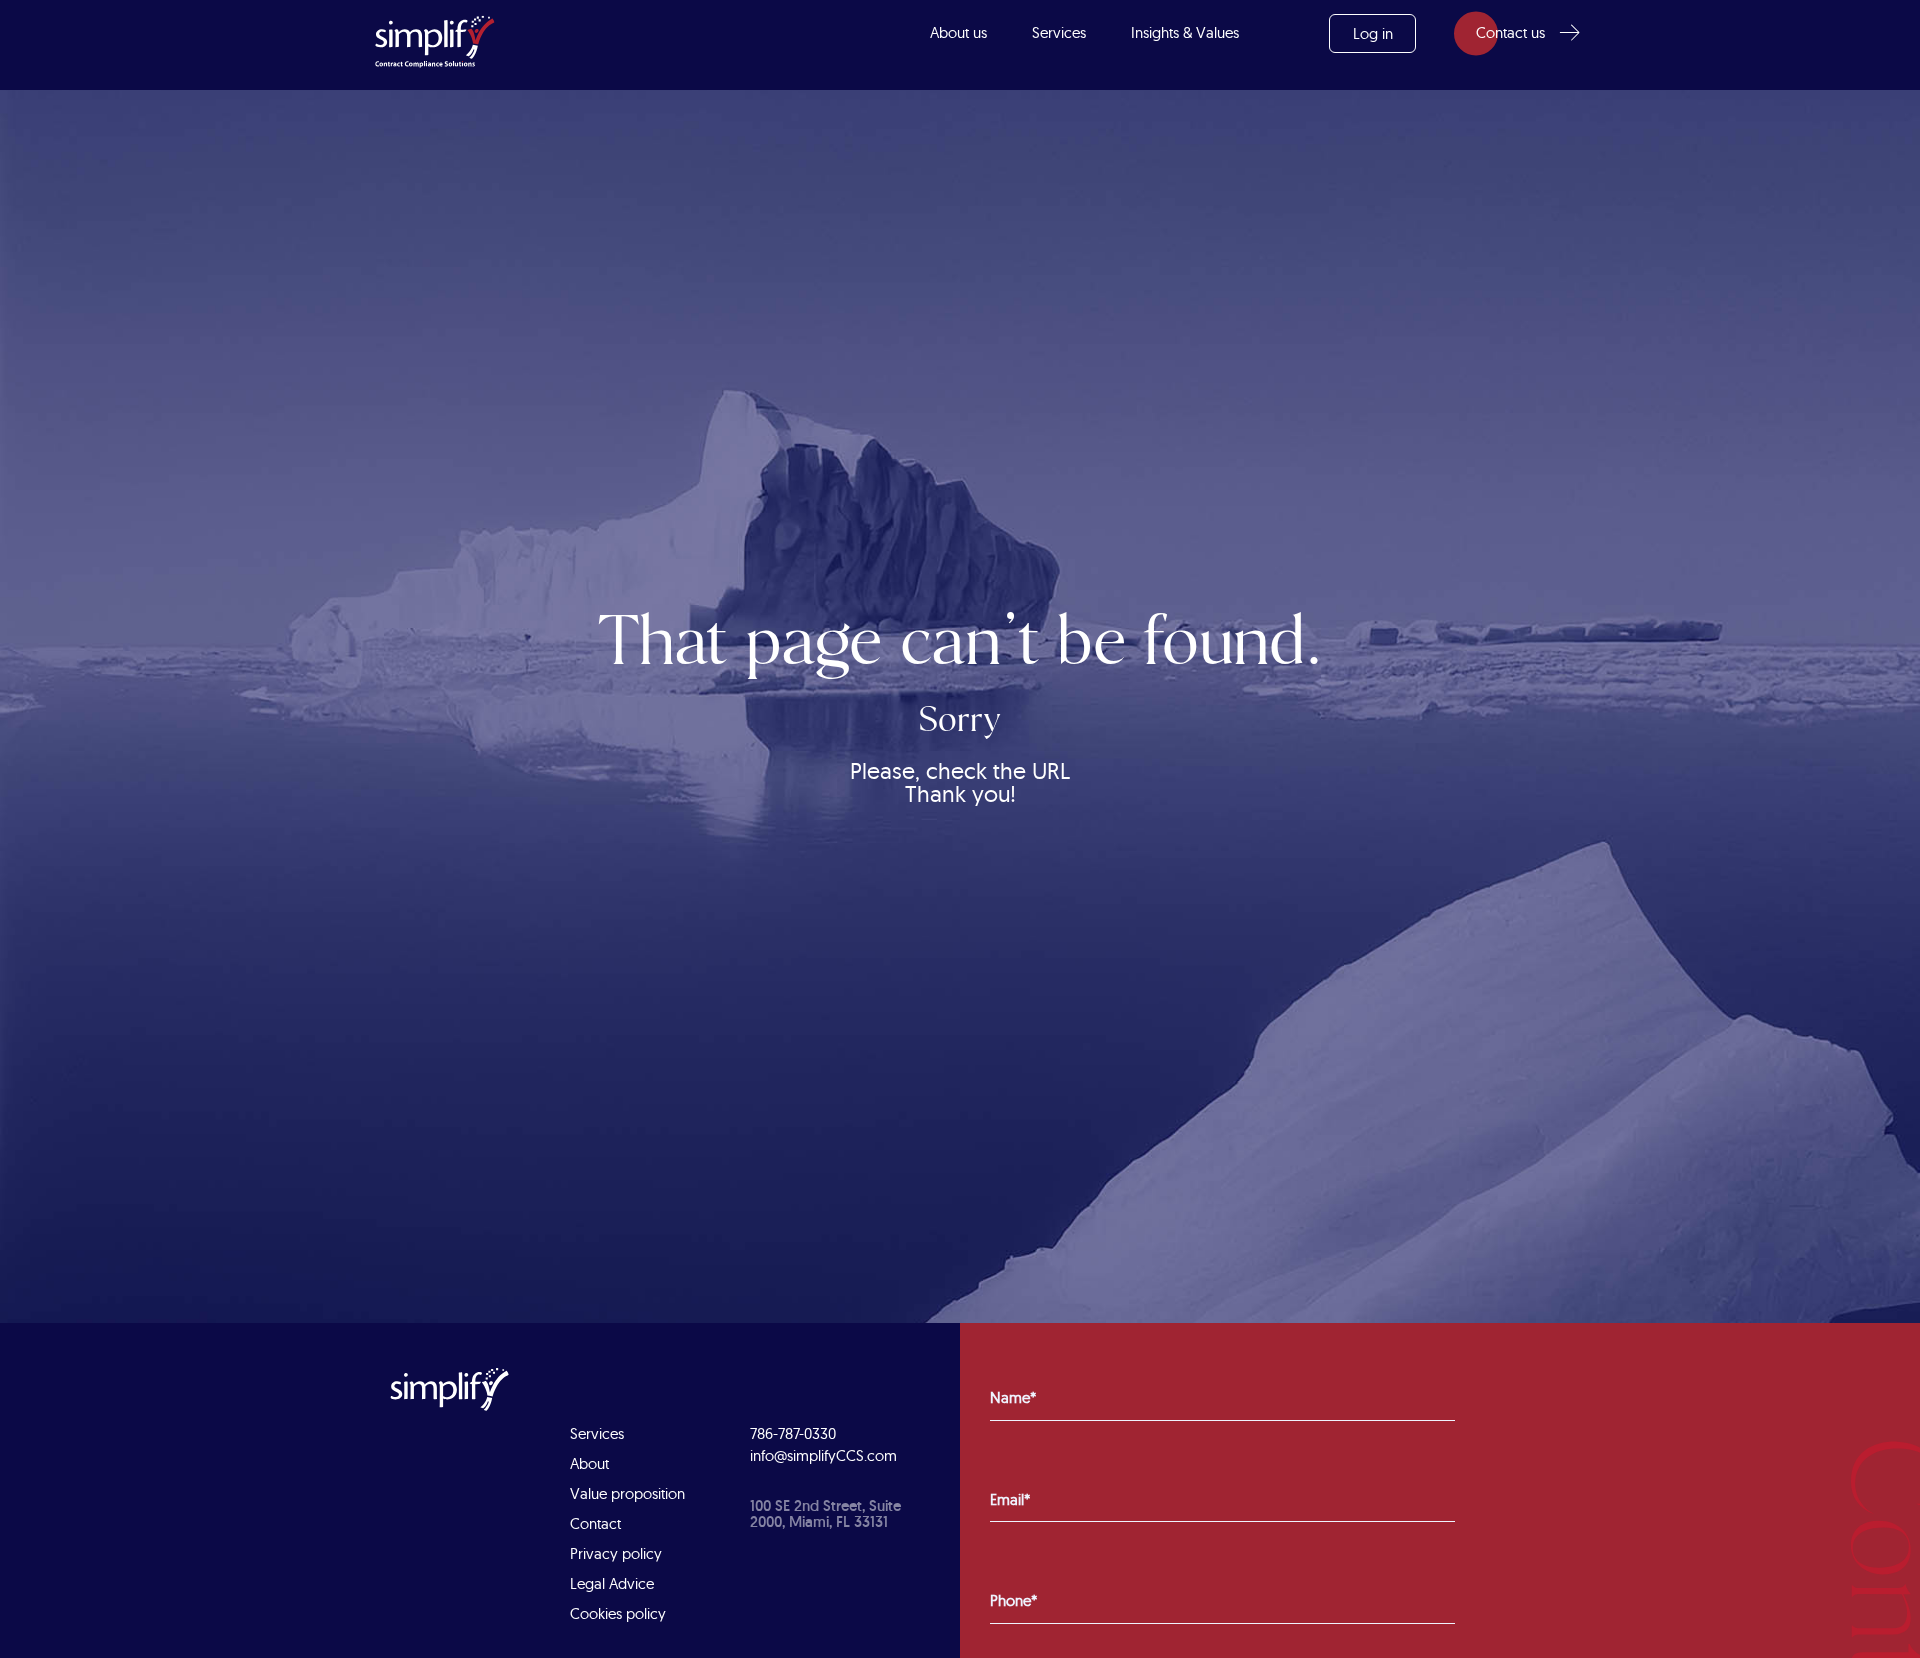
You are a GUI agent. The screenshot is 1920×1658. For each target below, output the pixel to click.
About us (958, 32)
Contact (595, 1523)
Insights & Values (1185, 32)
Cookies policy (618, 1613)
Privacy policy (616, 1553)
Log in (1373, 33)
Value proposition (627, 1493)
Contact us (1510, 32)
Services (1059, 32)
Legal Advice (612, 1583)
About (589, 1463)
